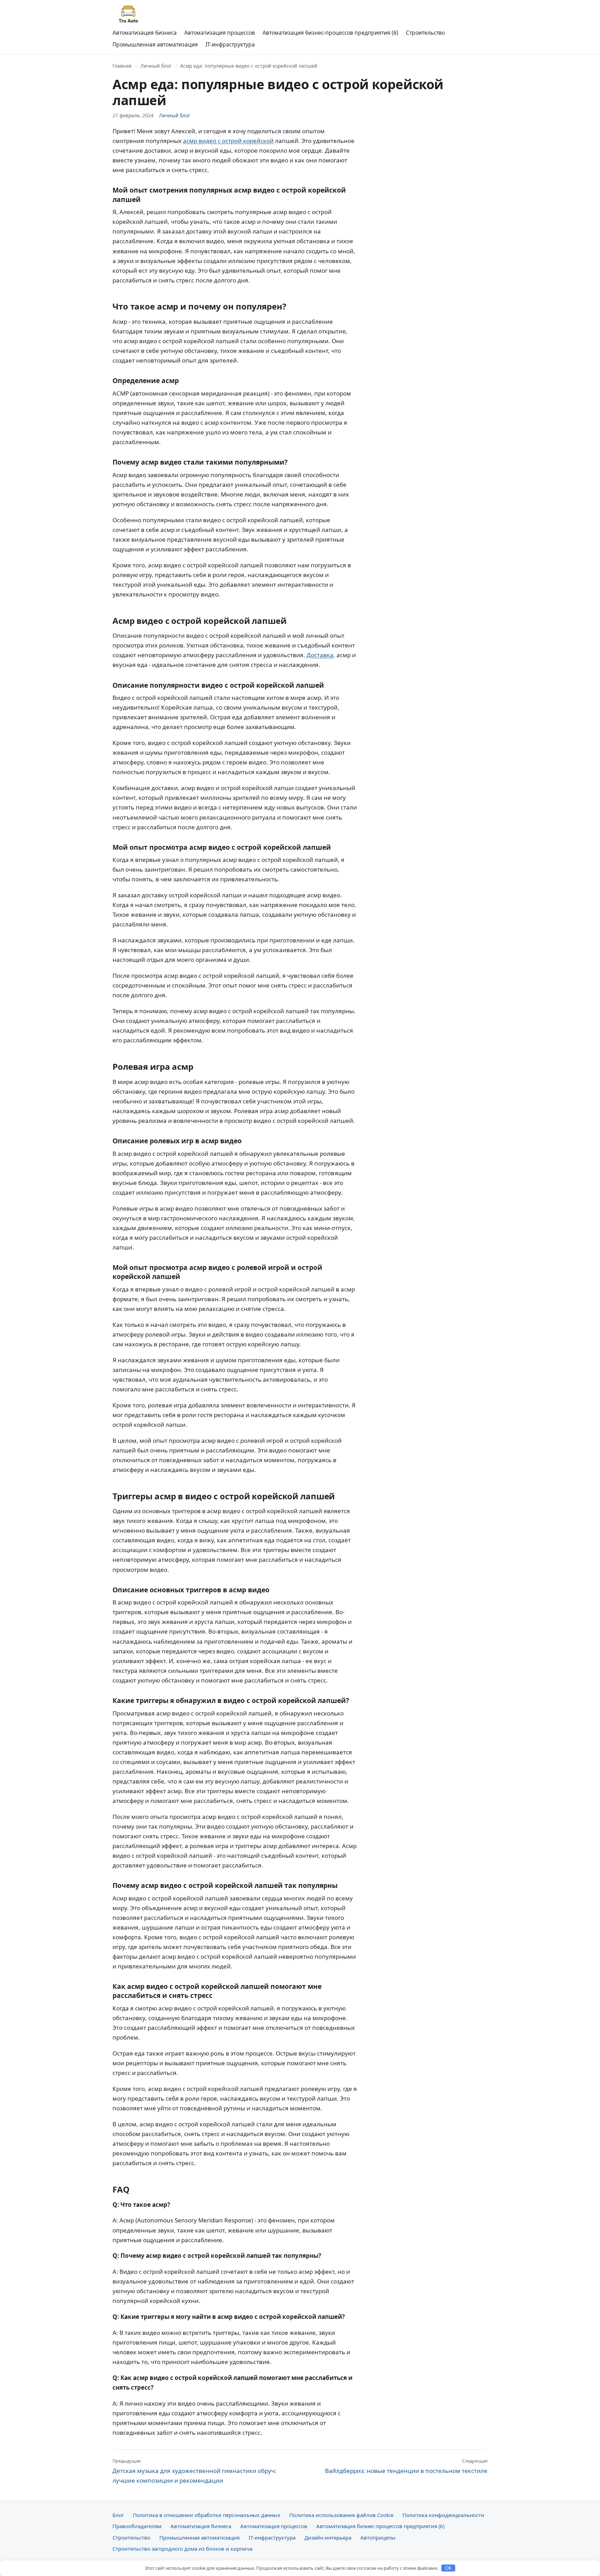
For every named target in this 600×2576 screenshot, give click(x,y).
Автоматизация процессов (220, 33)
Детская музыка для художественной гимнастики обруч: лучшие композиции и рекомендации (194, 2471)
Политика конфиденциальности (443, 2515)
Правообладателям (137, 2526)
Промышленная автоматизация (155, 44)
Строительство (425, 33)
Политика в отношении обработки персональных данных (207, 2515)
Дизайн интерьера (328, 2537)
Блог (118, 2515)
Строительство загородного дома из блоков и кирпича (182, 2549)
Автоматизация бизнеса (145, 33)
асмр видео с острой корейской (228, 141)
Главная (122, 66)
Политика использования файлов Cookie (341, 2515)
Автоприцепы (378, 2537)
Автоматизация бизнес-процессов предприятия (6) (330, 33)
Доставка (320, 655)
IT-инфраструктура (230, 44)
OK (448, 2568)
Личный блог (156, 66)
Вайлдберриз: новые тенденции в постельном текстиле (406, 2466)
